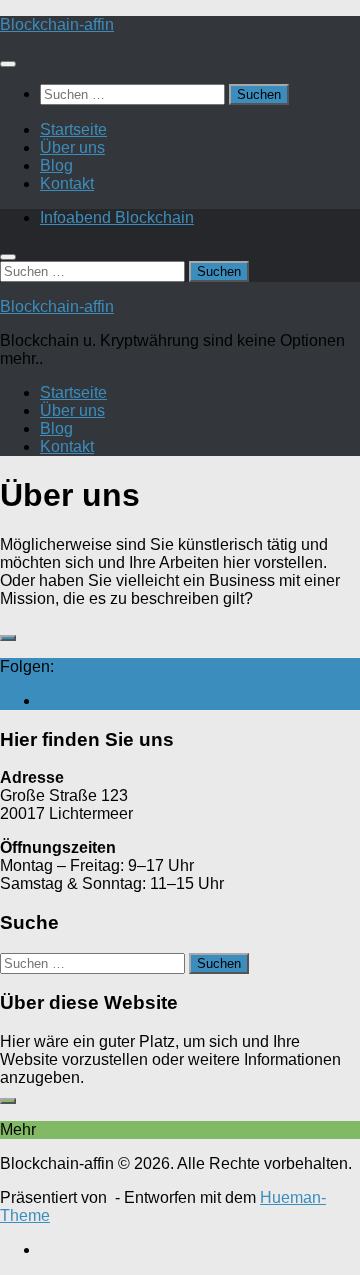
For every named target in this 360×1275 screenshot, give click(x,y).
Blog (56, 165)
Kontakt (67, 183)
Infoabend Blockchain (117, 217)
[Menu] (8, 64)
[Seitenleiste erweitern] (8, 638)
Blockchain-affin (57, 24)
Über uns (72, 147)
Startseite (73, 129)
